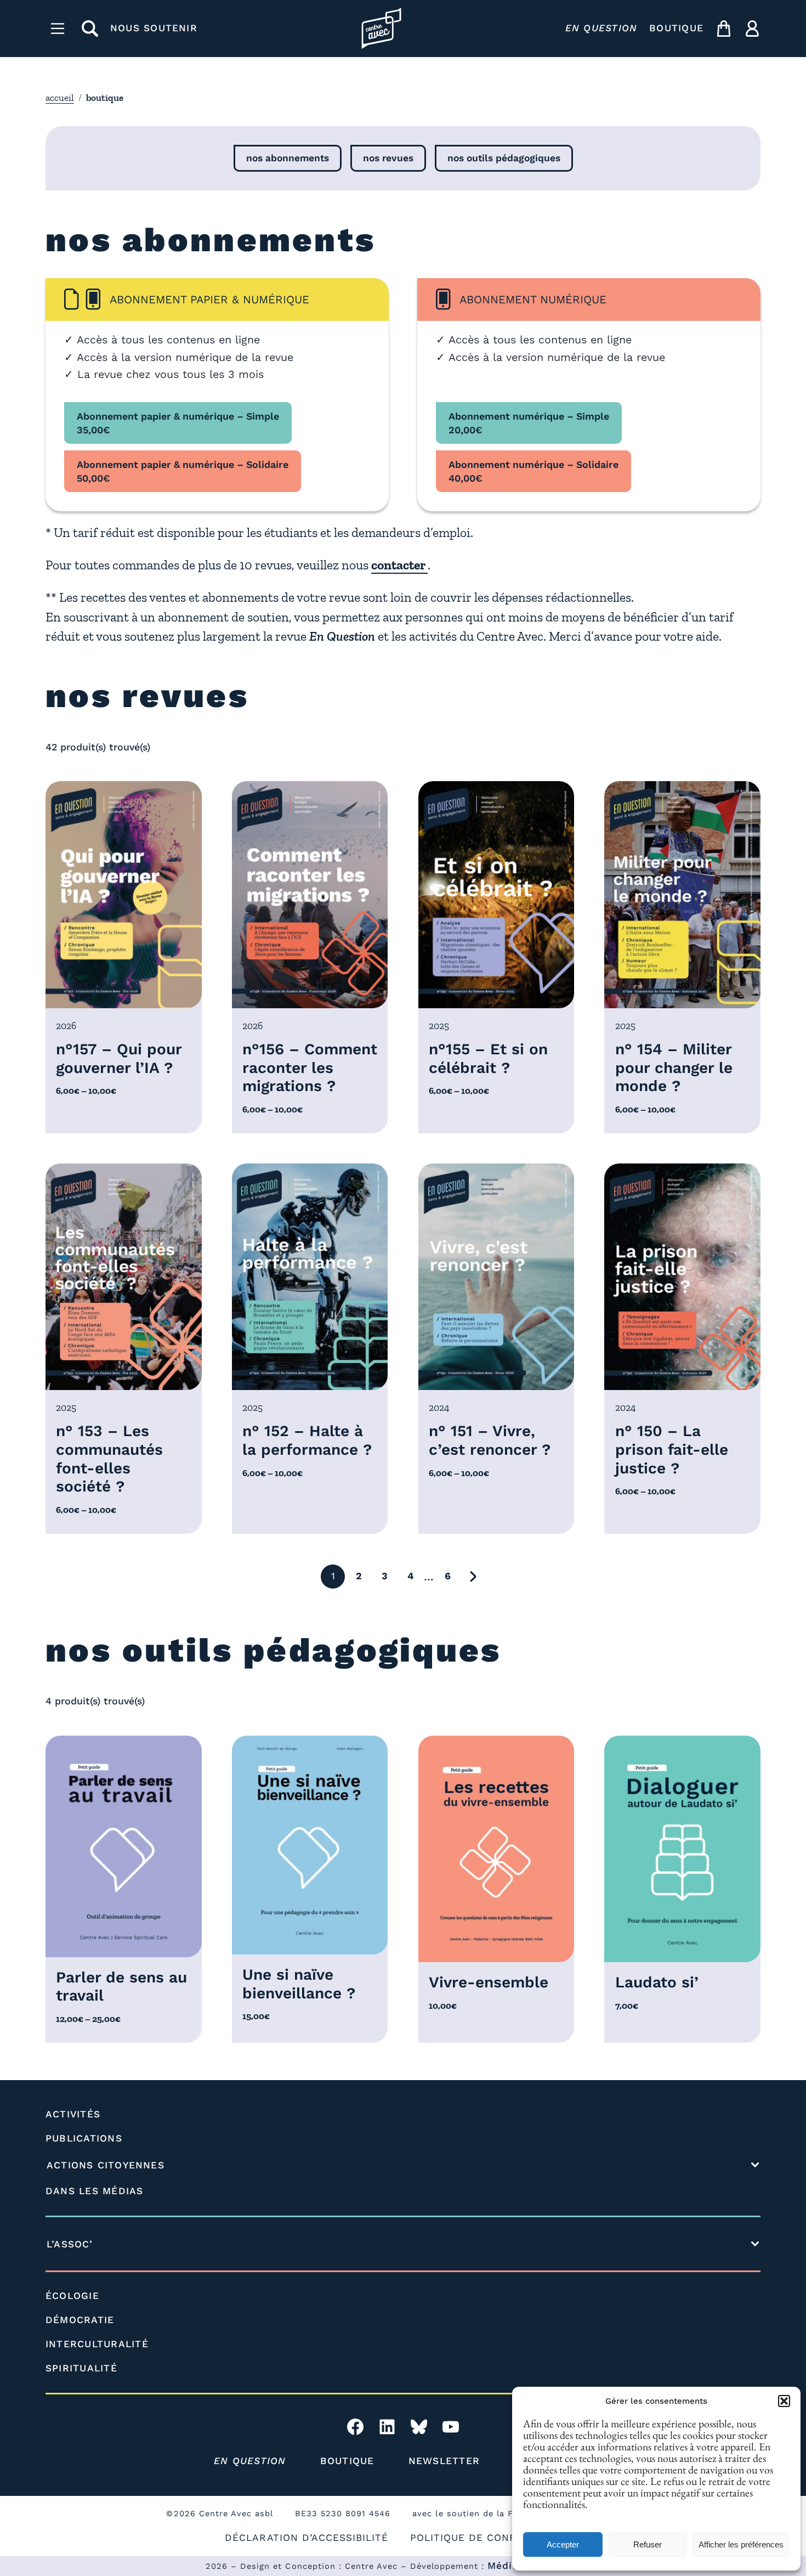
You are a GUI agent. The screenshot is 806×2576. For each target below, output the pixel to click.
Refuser (648, 2544)
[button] (784, 2401)
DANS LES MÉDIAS (95, 2191)
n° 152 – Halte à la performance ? (307, 1440)
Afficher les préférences (741, 2544)
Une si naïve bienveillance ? (299, 1984)
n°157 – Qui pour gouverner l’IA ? (119, 1058)
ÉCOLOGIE (72, 2296)
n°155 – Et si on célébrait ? (488, 1058)
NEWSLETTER (444, 2461)
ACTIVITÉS (73, 2114)
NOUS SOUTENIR (154, 28)
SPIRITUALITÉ (81, 2368)
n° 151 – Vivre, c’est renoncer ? (490, 1440)
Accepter (563, 2544)
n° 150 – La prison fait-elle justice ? (672, 1449)
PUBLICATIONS (84, 2138)
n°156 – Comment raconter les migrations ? (310, 1067)
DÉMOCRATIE (80, 2320)
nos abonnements (288, 158)
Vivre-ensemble (489, 1982)
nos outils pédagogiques (504, 158)
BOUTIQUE (676, 28)
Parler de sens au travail (121, 1987)
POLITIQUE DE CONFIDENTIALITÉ (496, 2538)
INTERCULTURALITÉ (97, 2344)
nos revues (388, 158)
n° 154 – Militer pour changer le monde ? (674, 1067)
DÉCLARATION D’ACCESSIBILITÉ (306, 2538)
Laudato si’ (657, 1982)
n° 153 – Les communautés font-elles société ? (109, 1459)
